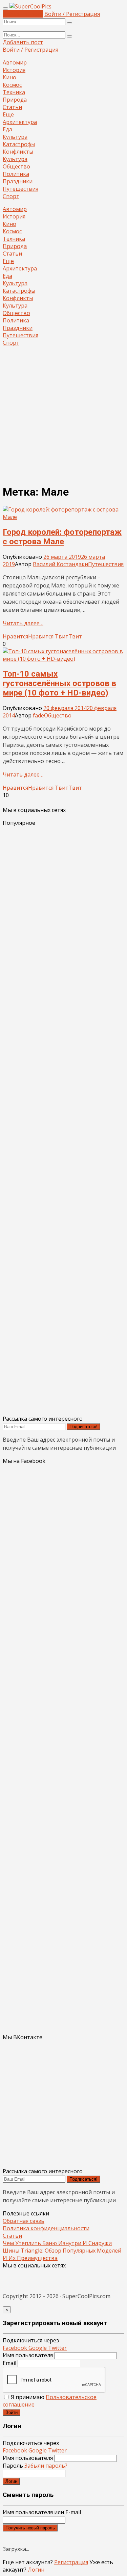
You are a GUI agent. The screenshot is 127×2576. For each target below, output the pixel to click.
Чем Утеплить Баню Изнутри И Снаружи (57, 2243)
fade (38, 715)
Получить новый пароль (30, 2528)
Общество (16, 166)
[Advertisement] (63, 415)
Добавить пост (23, 14)
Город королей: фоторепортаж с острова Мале (62, 537)
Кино (9, 77)
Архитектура (20, 122)
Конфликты (18, 152)
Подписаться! (83, 1427)
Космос (12, 85)
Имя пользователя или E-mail (42, 2512)
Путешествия (20, 189)
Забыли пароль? (46, 2466)
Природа (15, 100)
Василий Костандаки (60, 564)
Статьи (12, 107)
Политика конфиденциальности (46, 2228)
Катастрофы (19, 144)
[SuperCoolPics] (30, 6)
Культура (15, 137)
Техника (14, 92)
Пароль (35, 2466)
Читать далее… (23, 623)
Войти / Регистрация (72, 14)
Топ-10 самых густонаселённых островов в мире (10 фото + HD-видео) (59, 683)
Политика (16, 174)
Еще (8, 114)
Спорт (11, 196)
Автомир (15, 62)
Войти (12, 2412)
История (14, 70)
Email (9, 2363)
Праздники (18, 181)
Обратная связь (24, 2221)
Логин (11, 2481)
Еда (7, 129)
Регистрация (71, 2562)
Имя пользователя (28, 2355)
